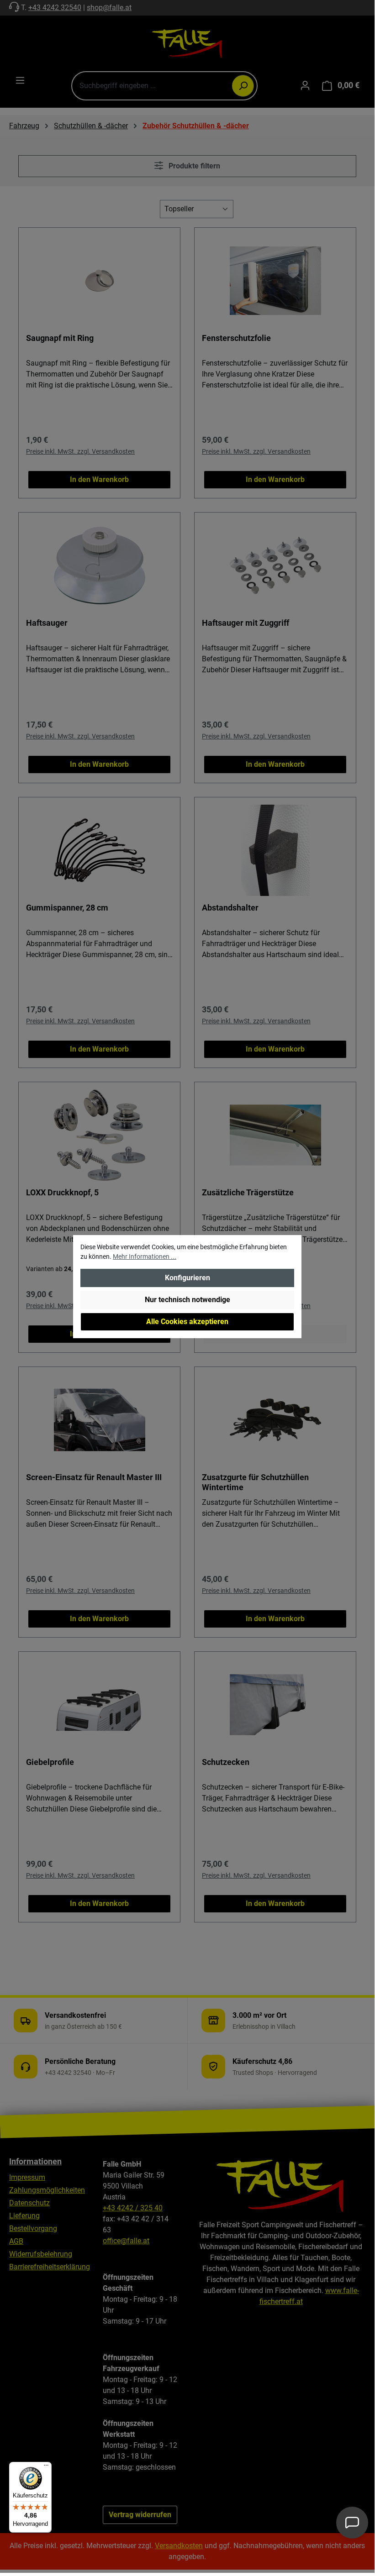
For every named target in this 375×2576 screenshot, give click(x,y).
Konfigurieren (187, 1278)
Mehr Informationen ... (145, 1257)
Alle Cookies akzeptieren (187, 1322)
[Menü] (46, 2467)
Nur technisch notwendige (187, 1300)
